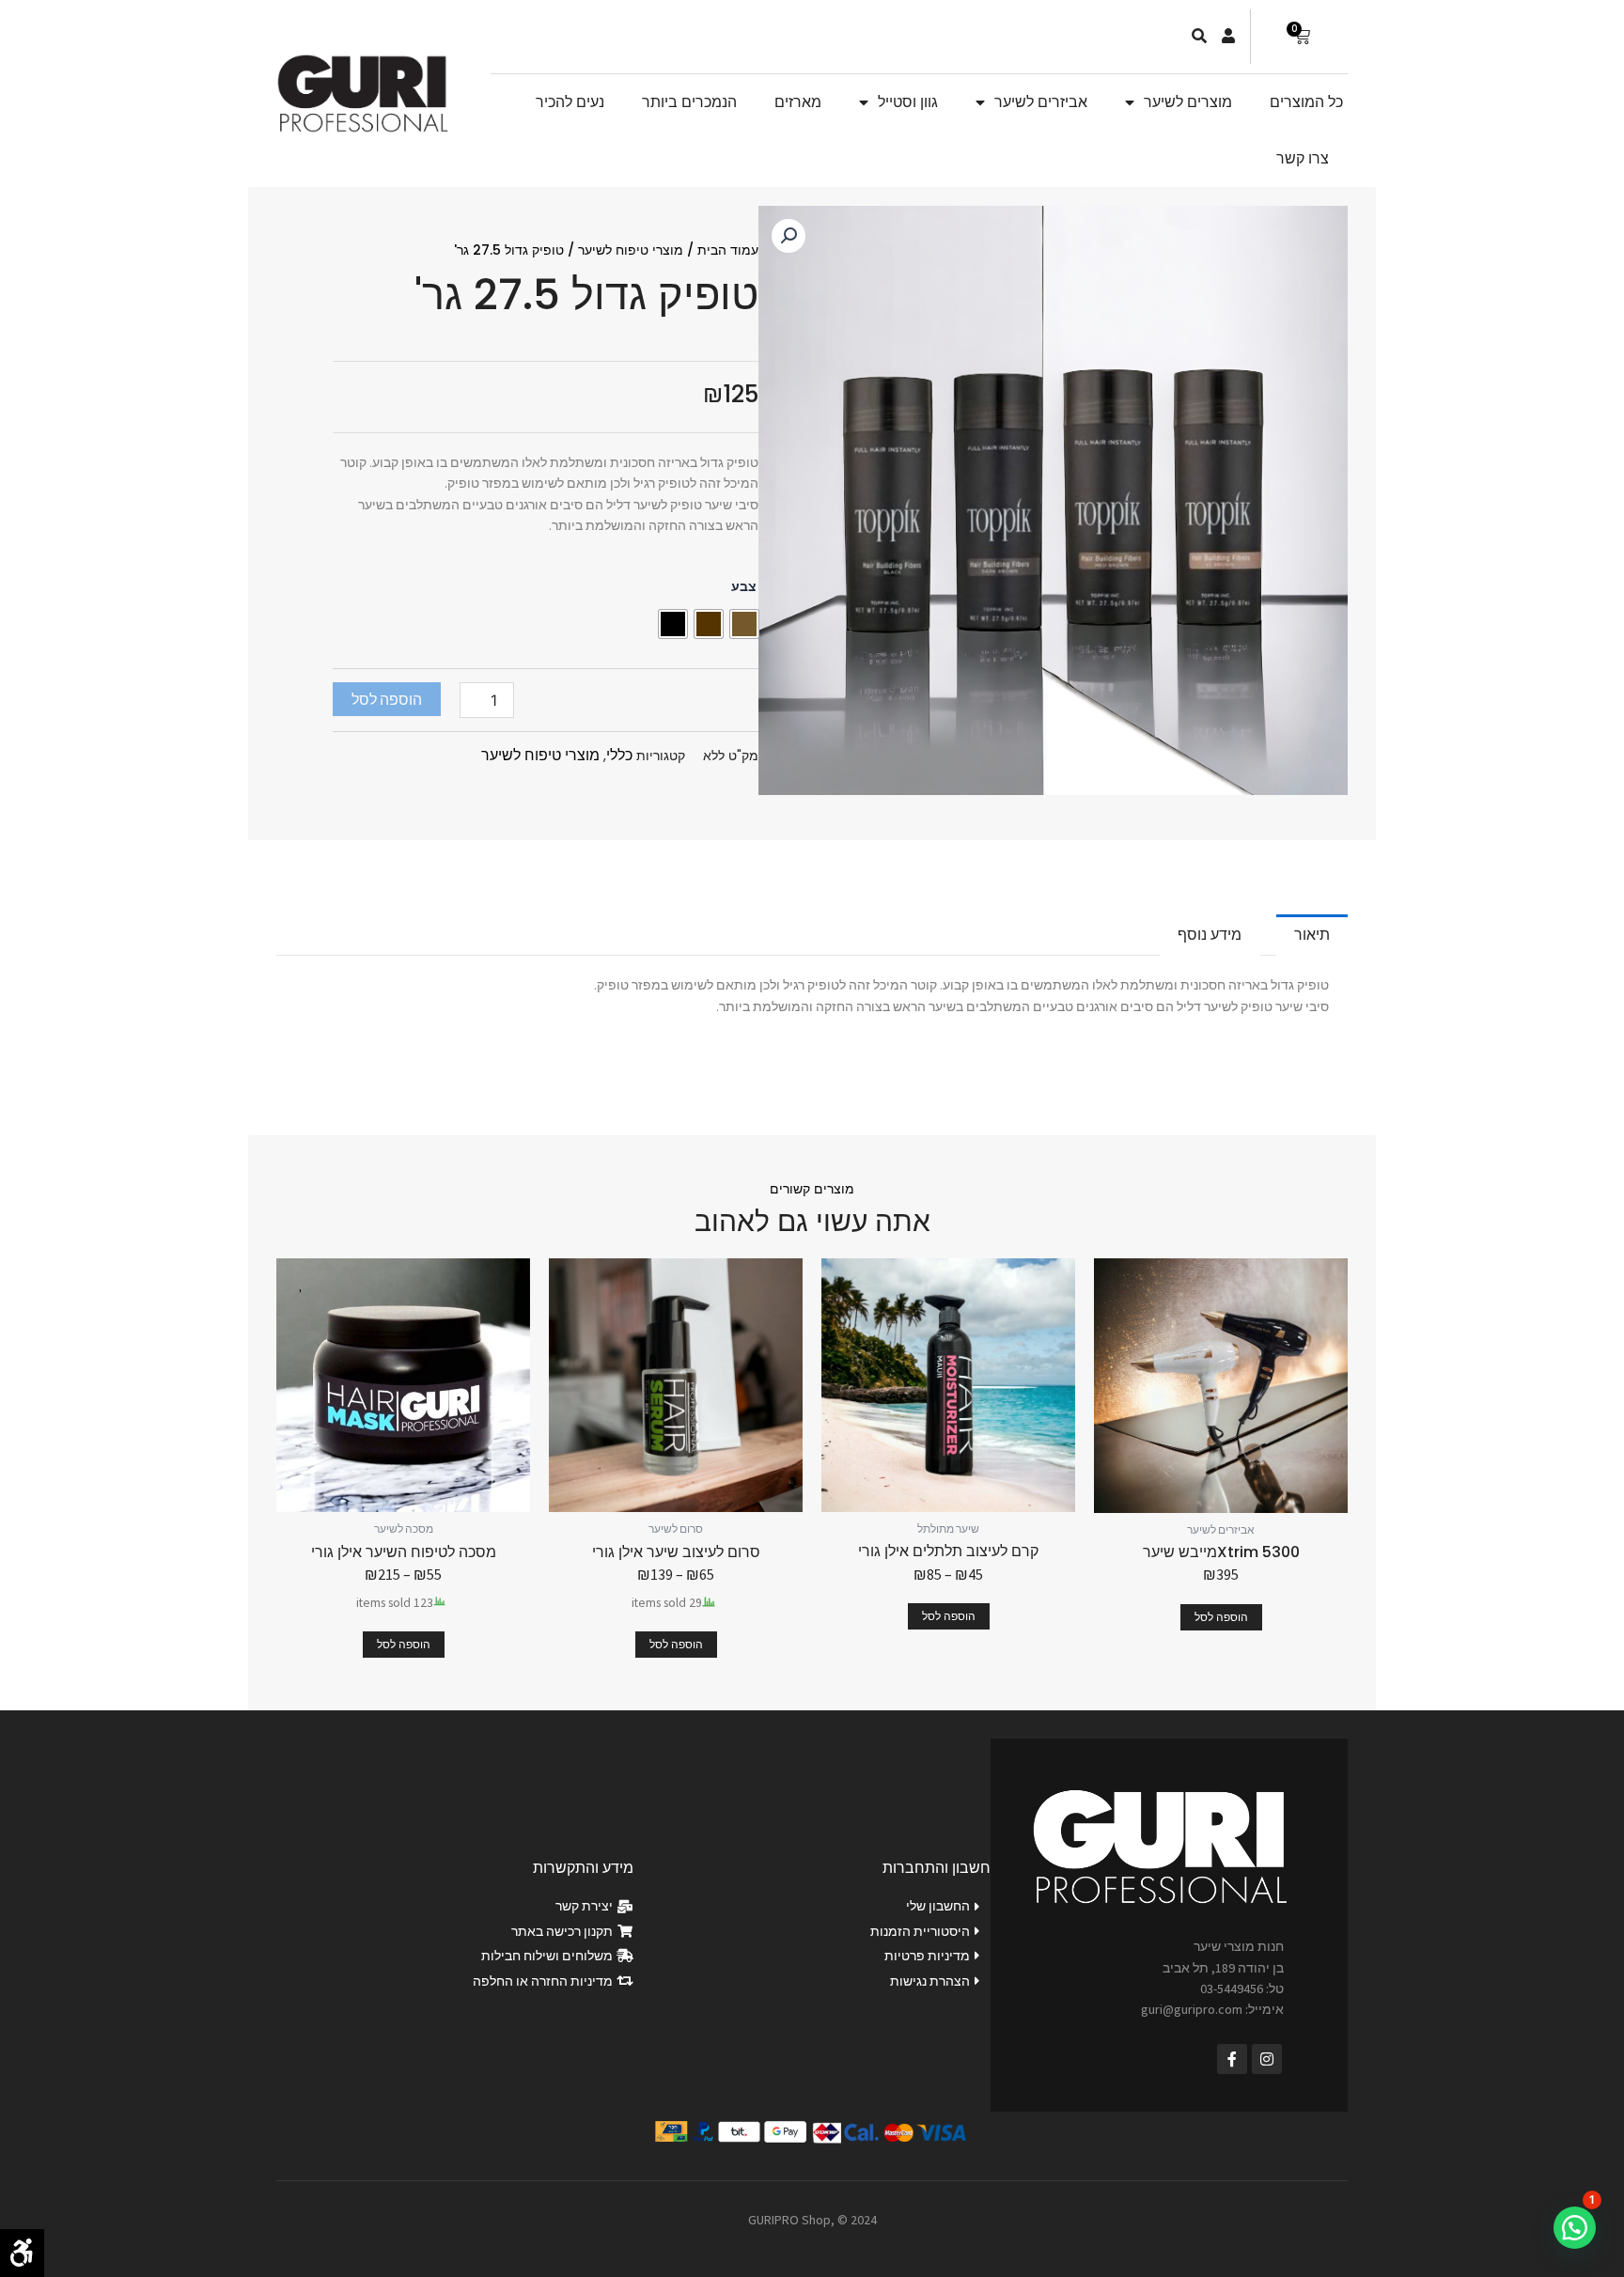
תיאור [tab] (1312, 935)
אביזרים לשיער (1041, 102)
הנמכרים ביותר (689, 102)
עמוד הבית (728, 250)
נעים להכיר (570, 102)
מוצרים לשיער (1188, 102)
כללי (619, 755)
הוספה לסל (387, 699)
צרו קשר (1303, 158)
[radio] (744, 624)
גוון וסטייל (908, 102)
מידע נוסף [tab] (1210, 935)
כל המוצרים (1306, 102)
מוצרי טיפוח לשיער (631, 250)
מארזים (798, 102)
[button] (789, 236)
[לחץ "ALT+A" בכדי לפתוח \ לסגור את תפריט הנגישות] (22, 2253)
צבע (744, 586)
